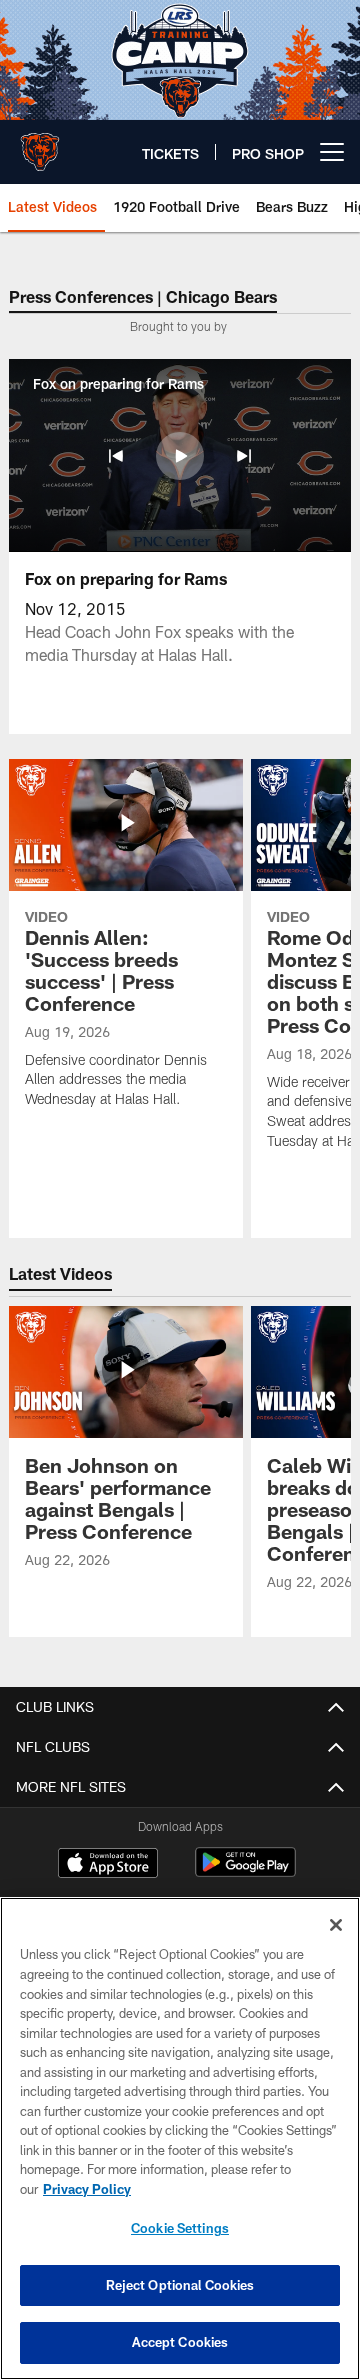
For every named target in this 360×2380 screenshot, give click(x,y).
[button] (116, 456)
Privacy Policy (87, 2189)
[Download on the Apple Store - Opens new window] (108, 1865)
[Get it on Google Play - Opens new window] (245, 1872)
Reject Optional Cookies (180, 2285)
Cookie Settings (180, 2228)
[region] (180, 2138)
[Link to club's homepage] (40, 144)
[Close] (336, 1925)
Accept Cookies (180, 2342)
